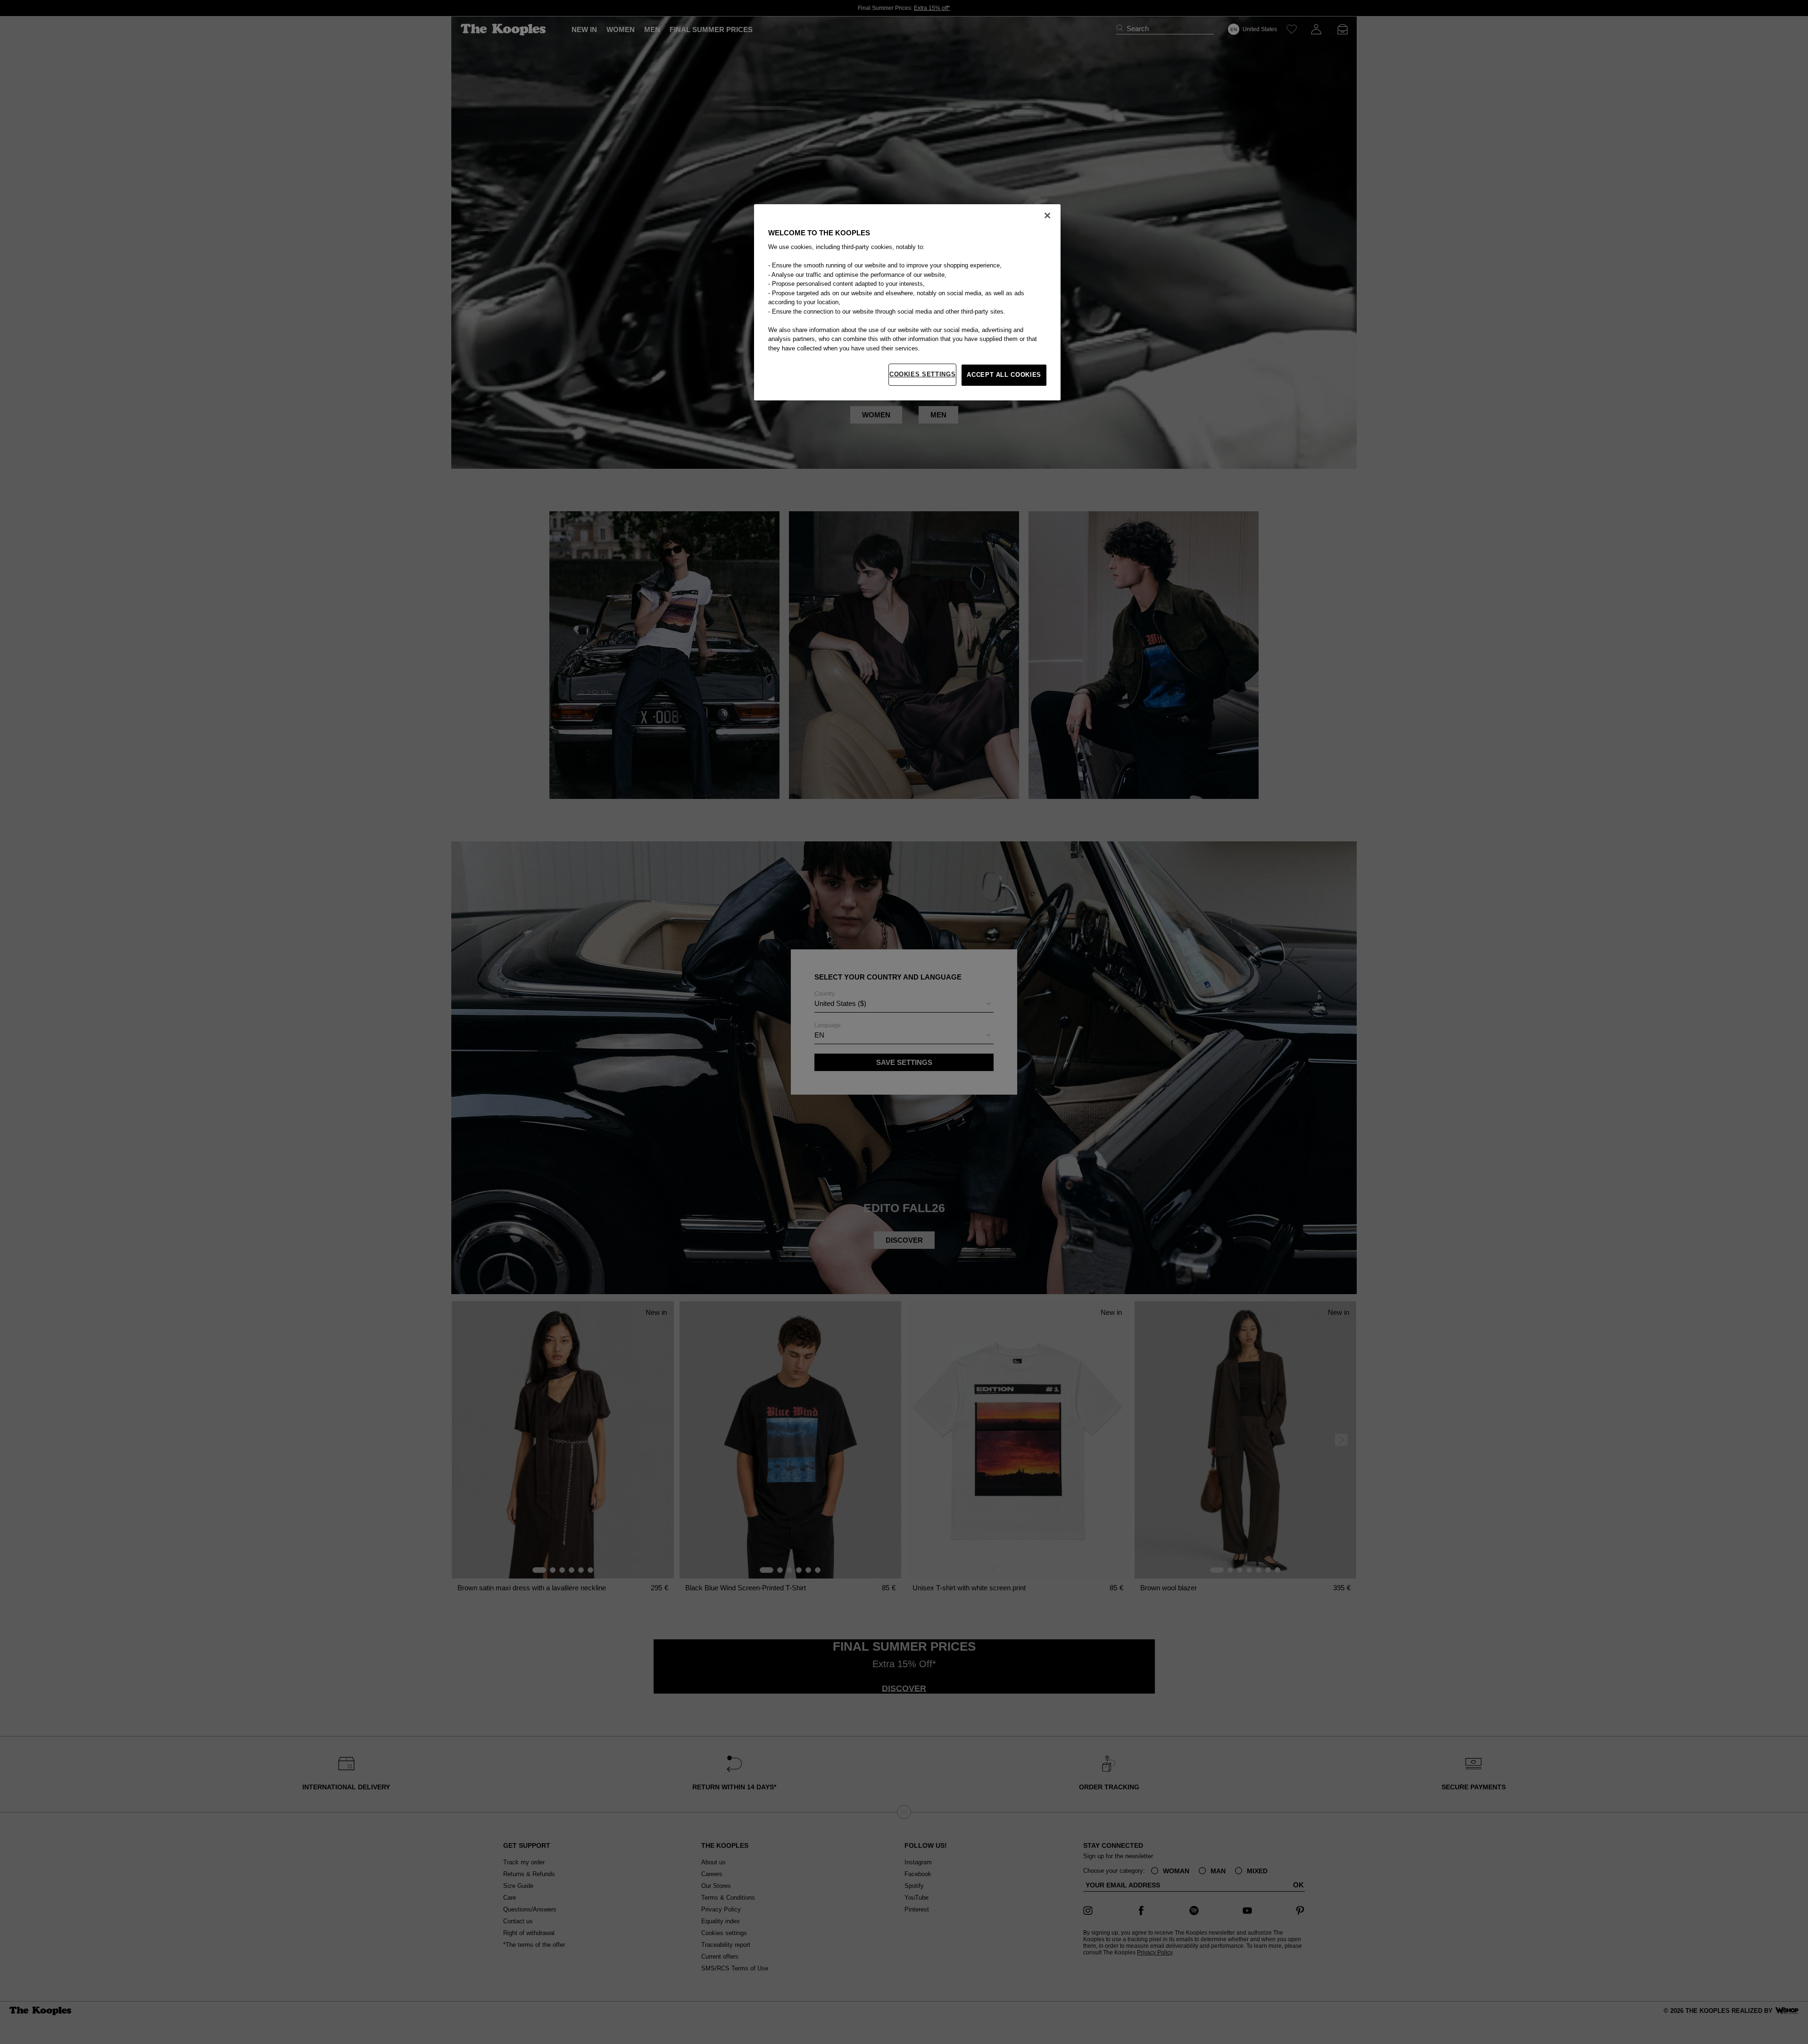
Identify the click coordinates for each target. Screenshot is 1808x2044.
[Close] (1047, 216)
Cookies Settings (922, 374)
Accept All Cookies (1004, 375)
